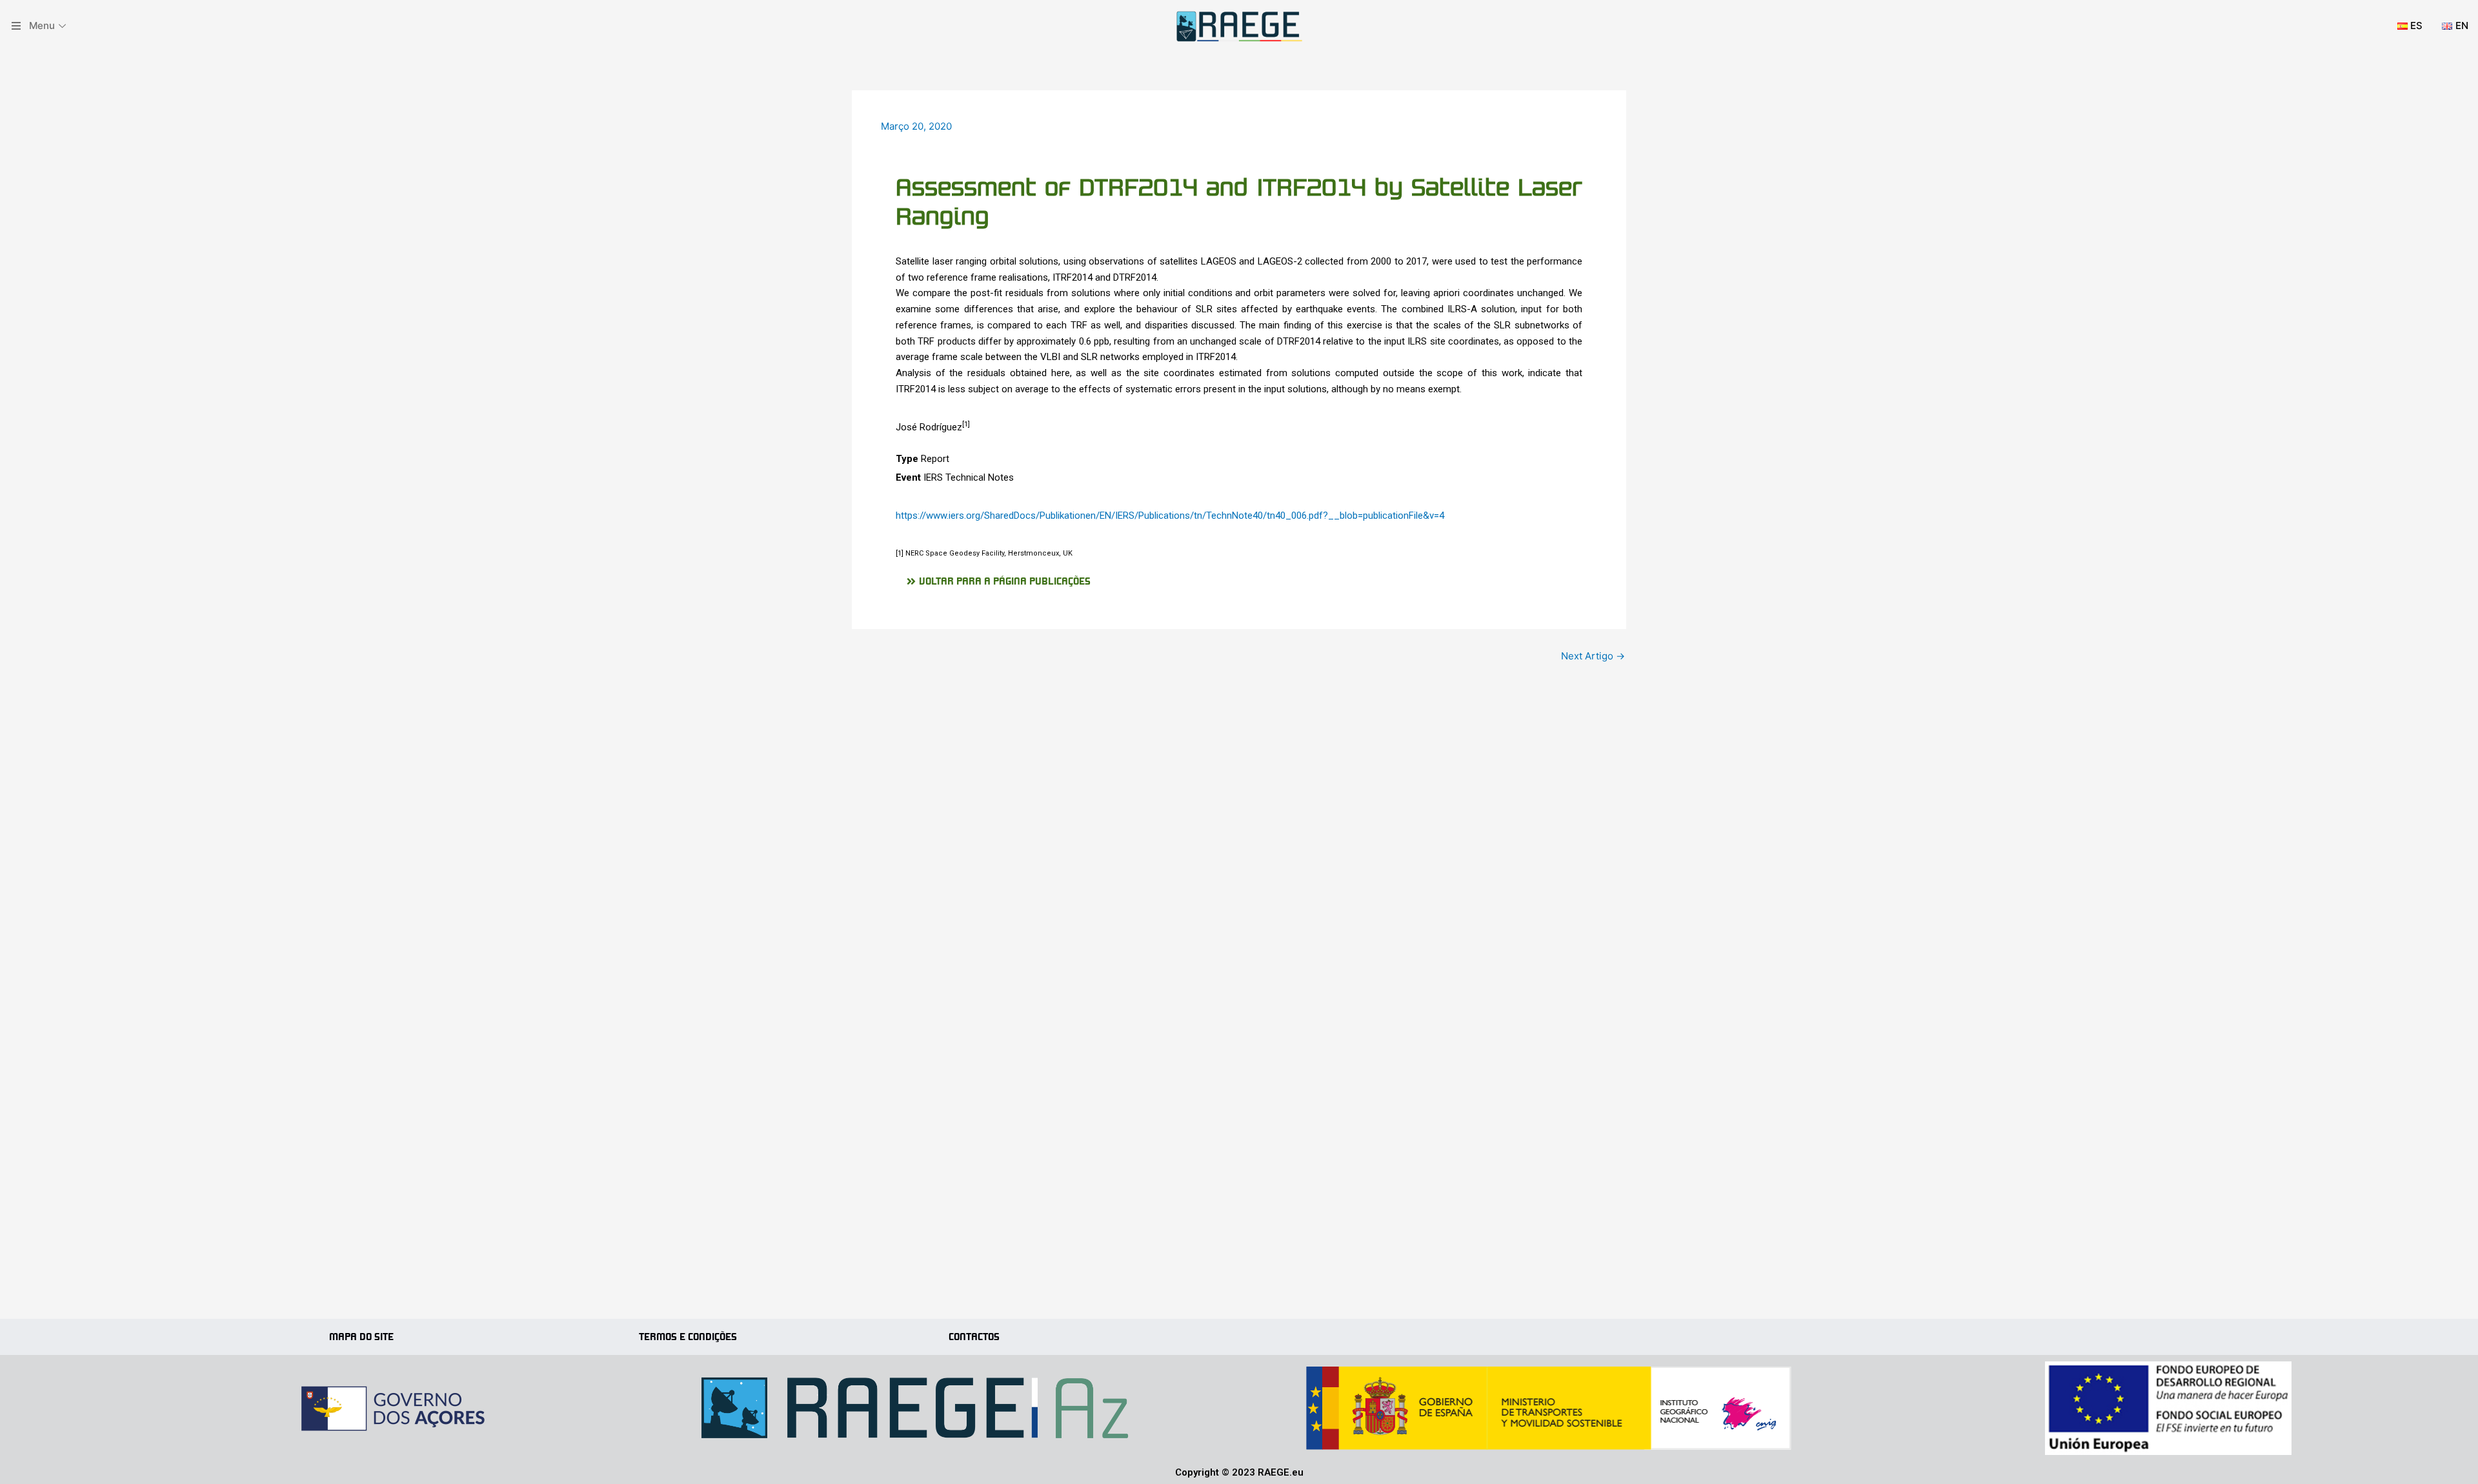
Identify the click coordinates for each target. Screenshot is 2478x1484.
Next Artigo (1593, 656)
